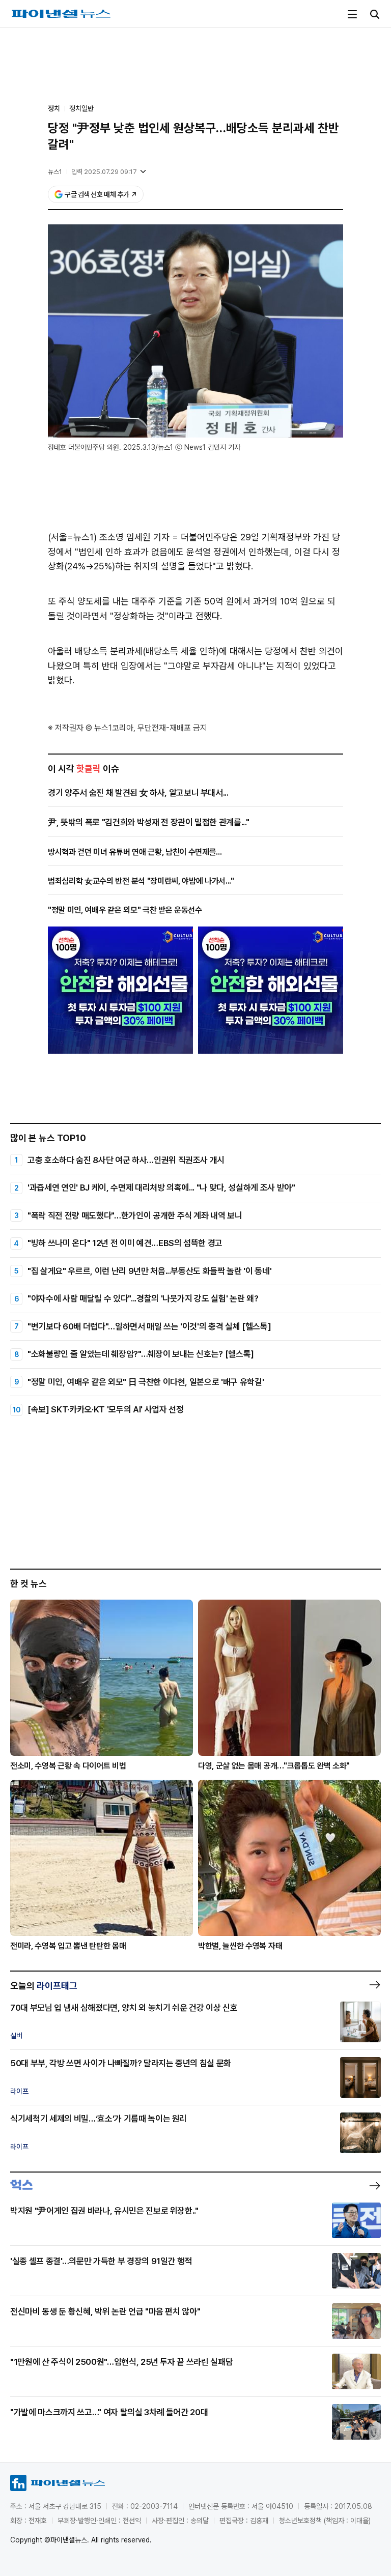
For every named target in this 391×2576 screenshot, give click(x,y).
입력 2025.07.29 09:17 (104, 172)
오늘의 (44, 1986)
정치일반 (81, 108)
